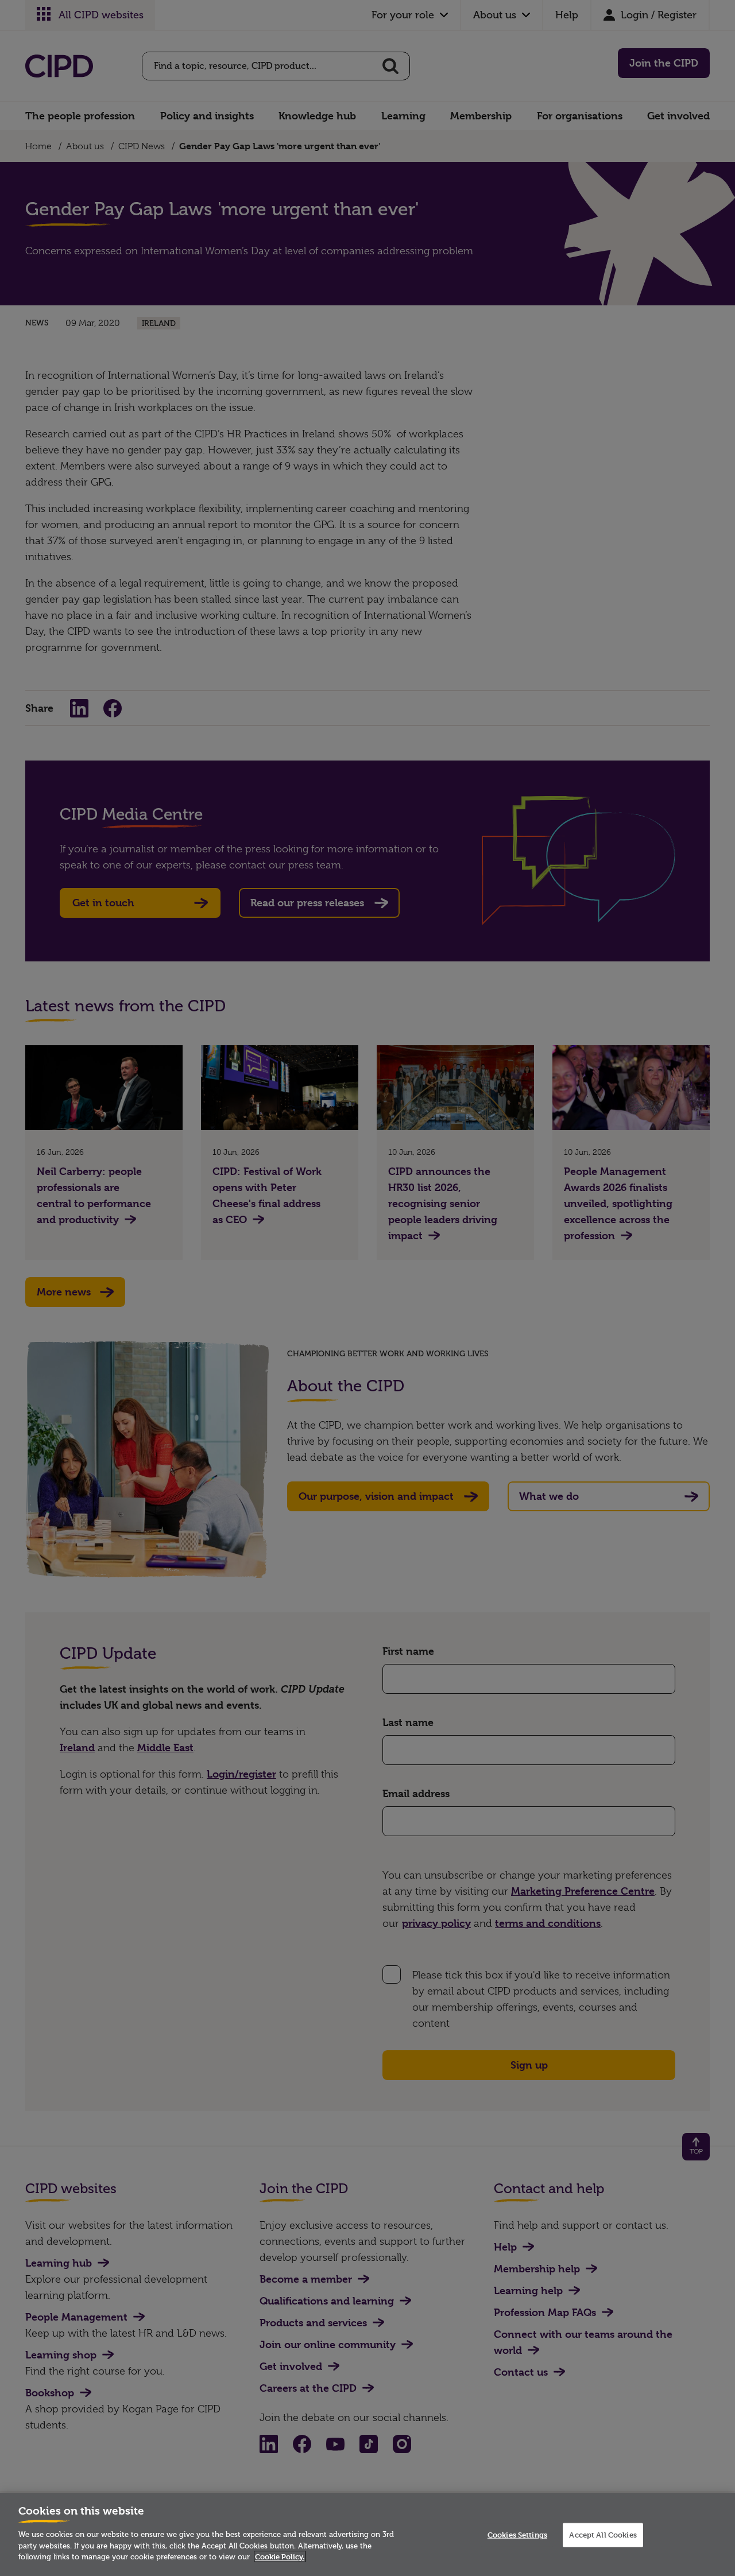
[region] (367, 2534)
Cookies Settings (517, 2535)
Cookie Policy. (280, 2556)
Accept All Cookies (603, 2535)
